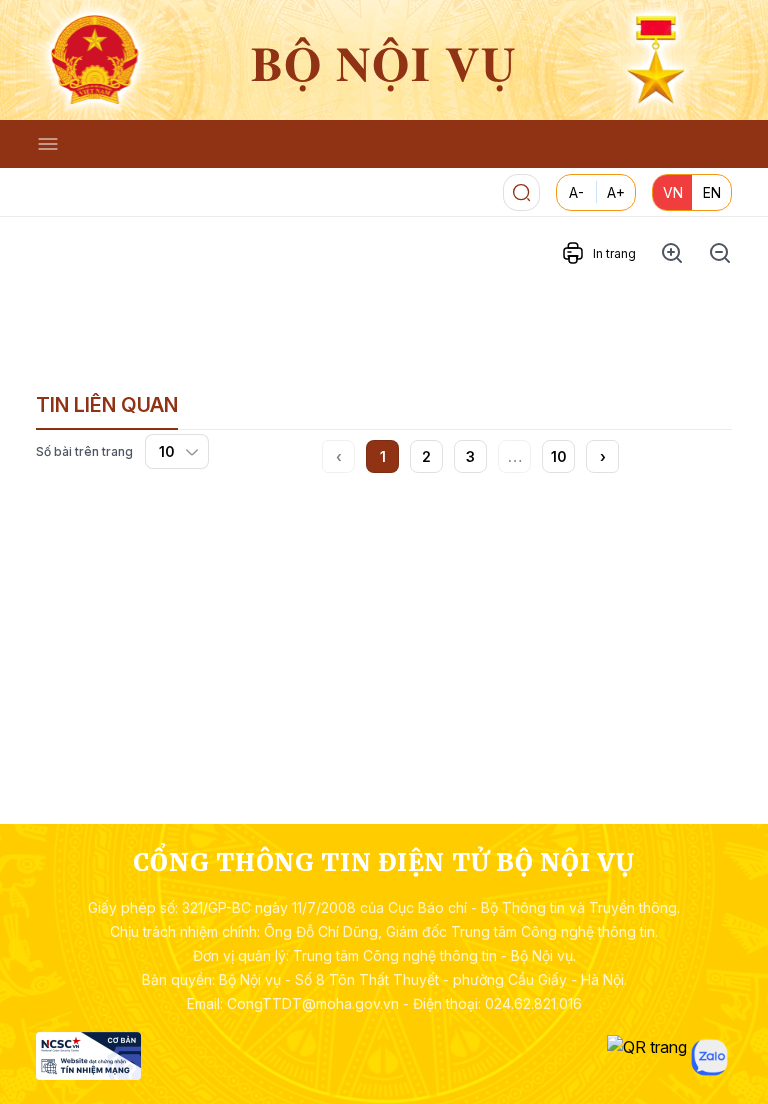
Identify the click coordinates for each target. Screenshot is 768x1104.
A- (576, 192)
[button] (602, 456)
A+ (616, 192)
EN (712, 192)
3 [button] (470, 456)
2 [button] (426, 456)
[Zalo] (709, 1057)
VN (673, 192)
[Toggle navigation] (48, 144)
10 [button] (559, 456)
